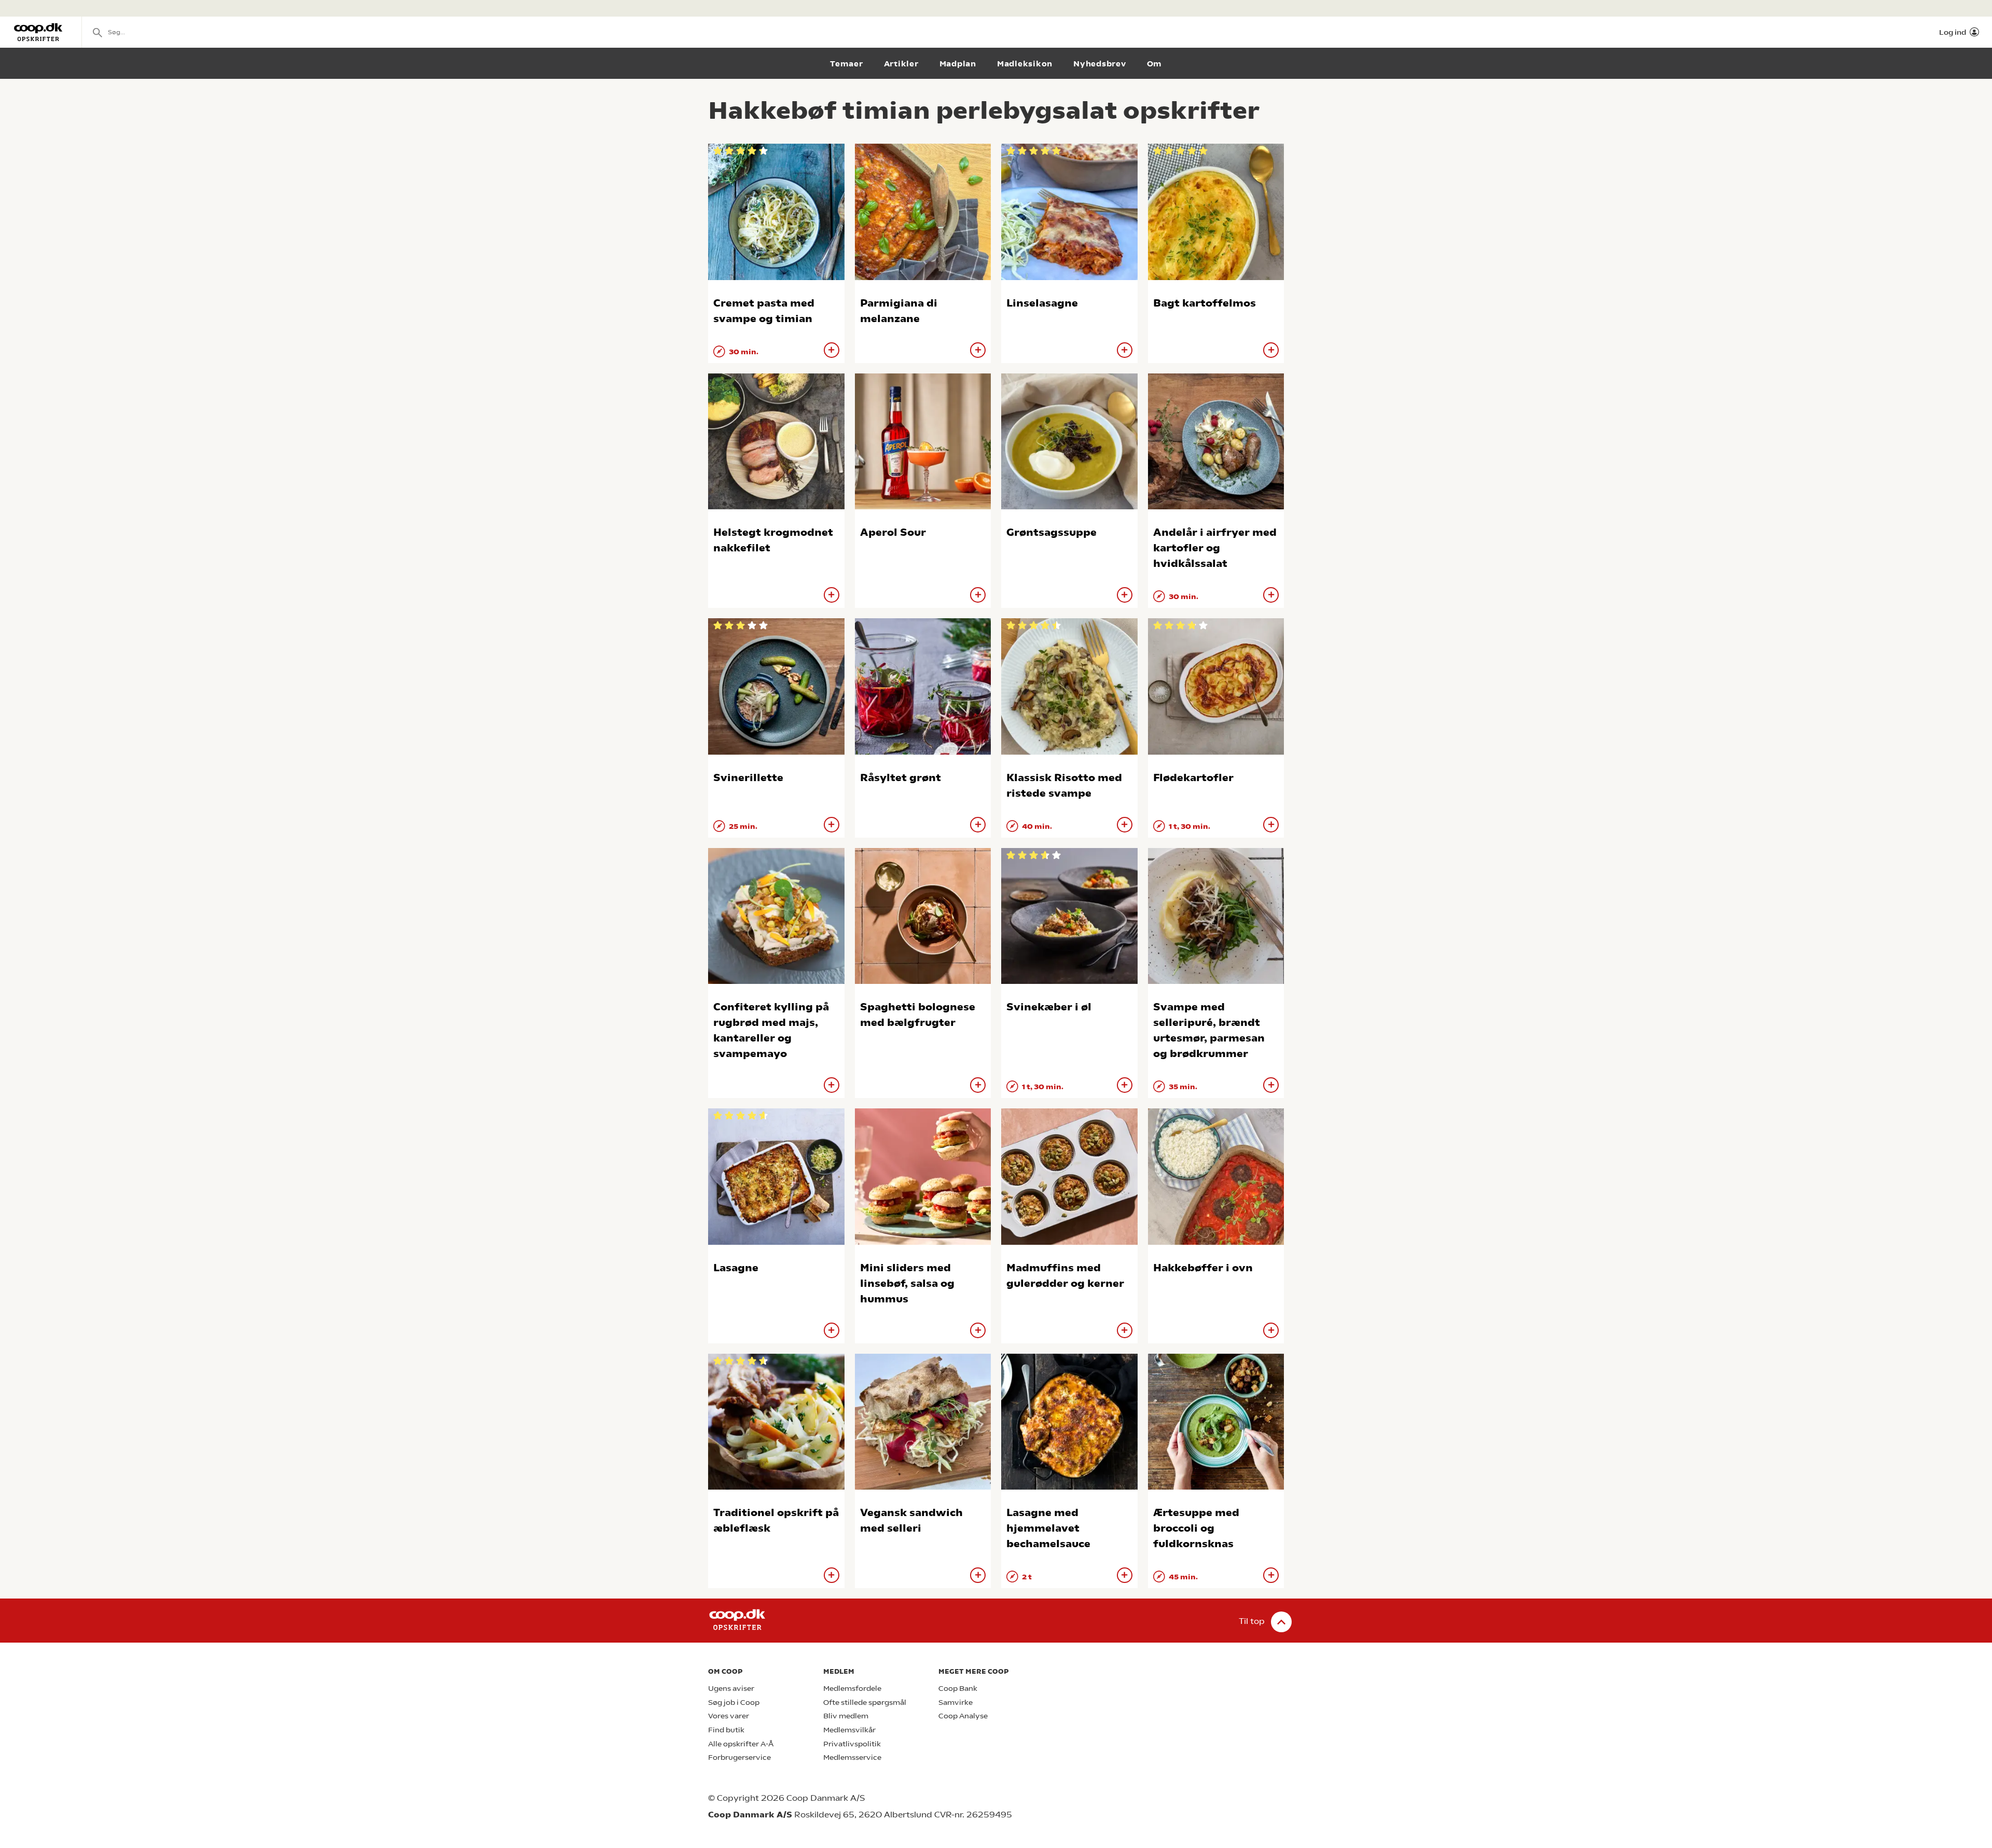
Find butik (726, 1730)
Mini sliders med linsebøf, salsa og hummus (907, 1283)
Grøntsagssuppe (1052, 532)
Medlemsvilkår (849, 1730)
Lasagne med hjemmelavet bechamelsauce (1048, 1528)
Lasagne (736, 1268)
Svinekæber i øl (1049, 1007)
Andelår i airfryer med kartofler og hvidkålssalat (1215, 548)
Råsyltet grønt (901, 778)
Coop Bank (958, 1689)
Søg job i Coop (734, 1703)
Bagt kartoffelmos (1205, 303)
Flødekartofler (1193, 778)
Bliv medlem (846, 1716)
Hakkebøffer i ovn (1203, 1268)
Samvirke (956, 1703)
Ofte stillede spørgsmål (865, 1703)
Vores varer (729, 1716)
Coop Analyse (963, 1716)
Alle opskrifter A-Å (741, 1744)
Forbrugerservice (739, 1757)
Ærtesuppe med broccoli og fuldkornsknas (1196, 1528)
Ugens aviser (731, 1689)
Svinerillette (748, 778)
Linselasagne (1042, 303)
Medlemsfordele (852, 1689)
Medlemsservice (852, 1757)
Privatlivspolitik (852, 1744)
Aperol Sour (893, 532)
